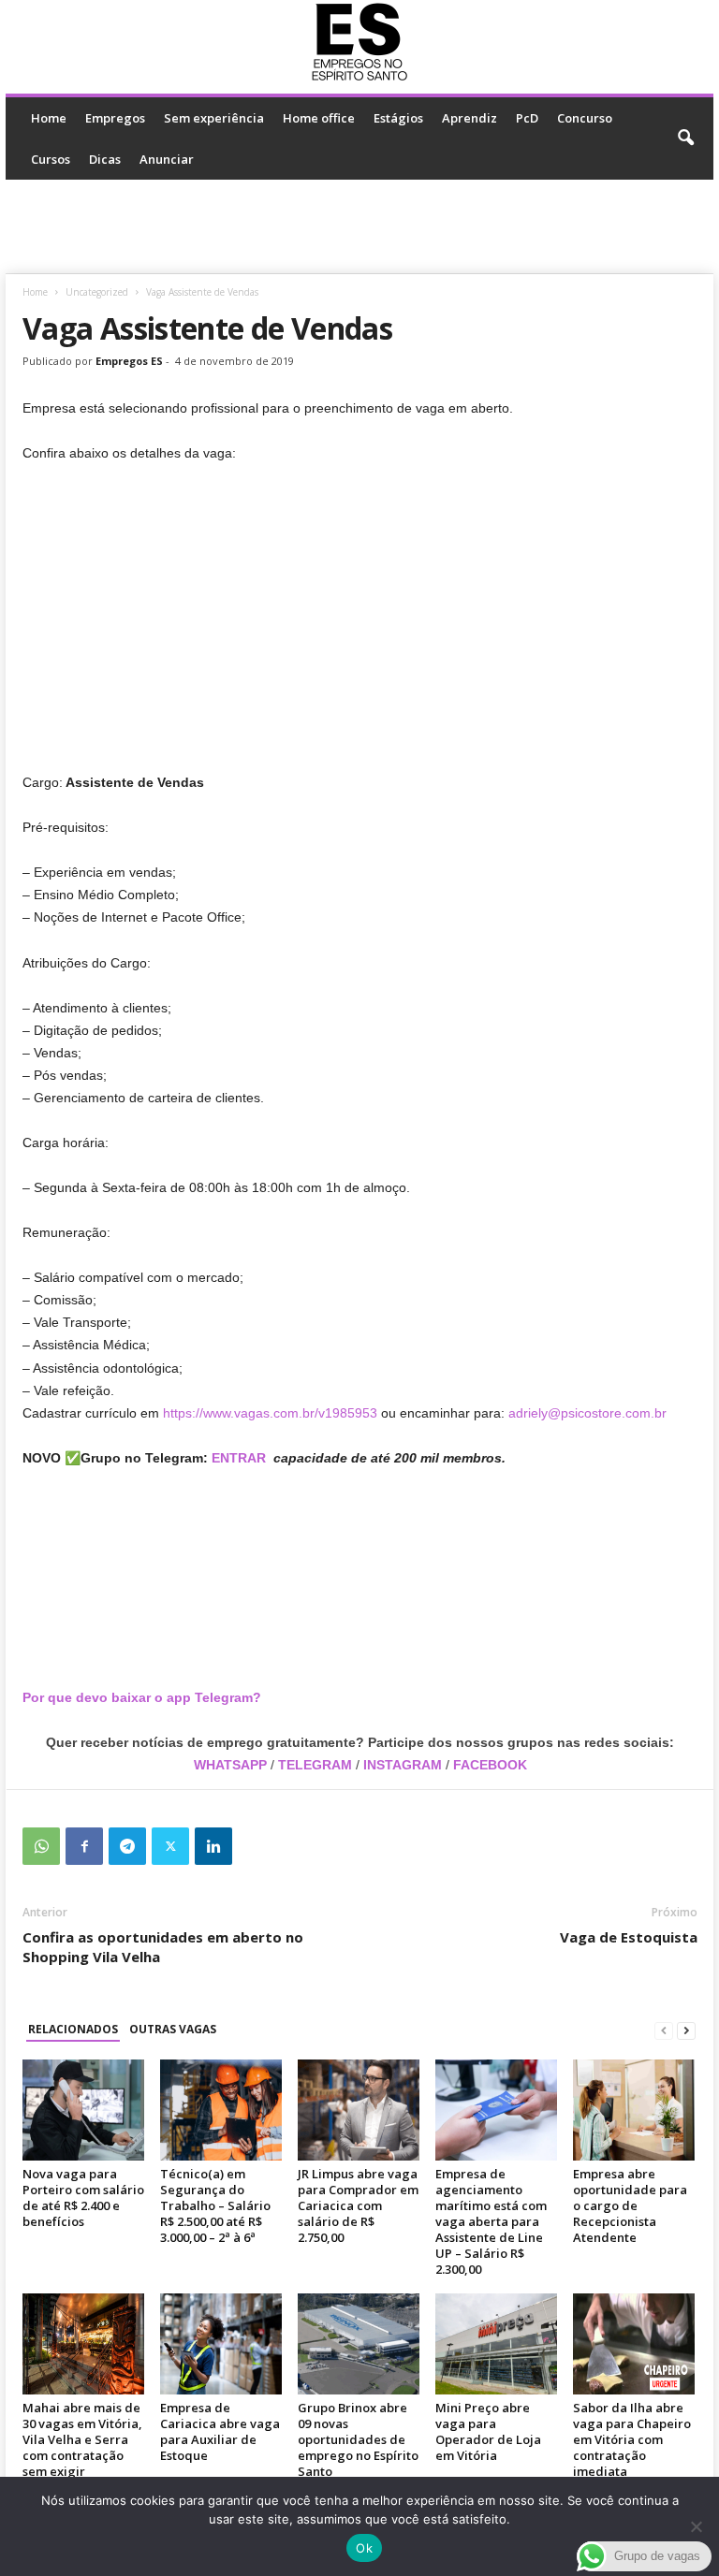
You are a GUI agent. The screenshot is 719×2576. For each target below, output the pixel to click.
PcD (527, 118)
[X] (170, 1846)
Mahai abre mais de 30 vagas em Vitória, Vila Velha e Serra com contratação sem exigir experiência (82, 2447)
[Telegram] (127, 1846)
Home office (319, 118)
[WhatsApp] (41, 1846)
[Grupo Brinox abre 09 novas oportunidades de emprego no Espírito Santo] (359, 2344)
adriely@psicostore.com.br (587, 1413)
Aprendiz (470, 118)
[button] (685, 138)
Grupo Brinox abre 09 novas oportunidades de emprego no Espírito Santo (358, 2439)
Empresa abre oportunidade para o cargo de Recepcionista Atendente (630, 2205)
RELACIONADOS (73, 2029)
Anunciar (167, 159)
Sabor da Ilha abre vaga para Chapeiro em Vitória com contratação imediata (632, 2439)
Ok (364, 2548)
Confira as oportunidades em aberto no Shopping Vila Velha (163, 1947)
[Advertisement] (359, 226)
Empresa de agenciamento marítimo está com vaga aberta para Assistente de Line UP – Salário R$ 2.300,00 (491, 2221)
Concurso (585, 118)
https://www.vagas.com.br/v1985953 (270, 1413)
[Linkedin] (213, 1846)
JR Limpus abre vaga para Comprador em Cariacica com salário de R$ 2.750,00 (358, 2205)
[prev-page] (664, 2030)
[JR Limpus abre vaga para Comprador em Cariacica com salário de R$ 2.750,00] (359, 2110)
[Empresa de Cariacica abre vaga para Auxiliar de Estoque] (221, 2344)
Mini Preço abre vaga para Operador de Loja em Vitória (488, 2431)
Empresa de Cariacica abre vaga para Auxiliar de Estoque (220, 2431)
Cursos (51, 159)
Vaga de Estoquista (629, 1937)
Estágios (398, 118)
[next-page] (686, 2030)
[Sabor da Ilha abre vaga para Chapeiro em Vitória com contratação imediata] (634, 2344)
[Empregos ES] (359, 42)
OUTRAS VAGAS (173, 2029)
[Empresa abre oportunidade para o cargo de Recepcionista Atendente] (634, 2110)
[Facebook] (84, 1846)
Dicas (105, 159)
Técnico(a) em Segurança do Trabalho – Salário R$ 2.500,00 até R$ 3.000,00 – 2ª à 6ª (215, 2205)
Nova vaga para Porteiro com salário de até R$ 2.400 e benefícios (83, 2198)
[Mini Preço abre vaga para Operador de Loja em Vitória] (496, 2344)
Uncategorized (97, 292)
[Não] (696, 2526)
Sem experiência (214, 118)
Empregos (115, 118)
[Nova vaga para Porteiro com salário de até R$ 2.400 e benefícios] (83, 2110)
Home (49, 118)
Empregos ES (129, 361)
